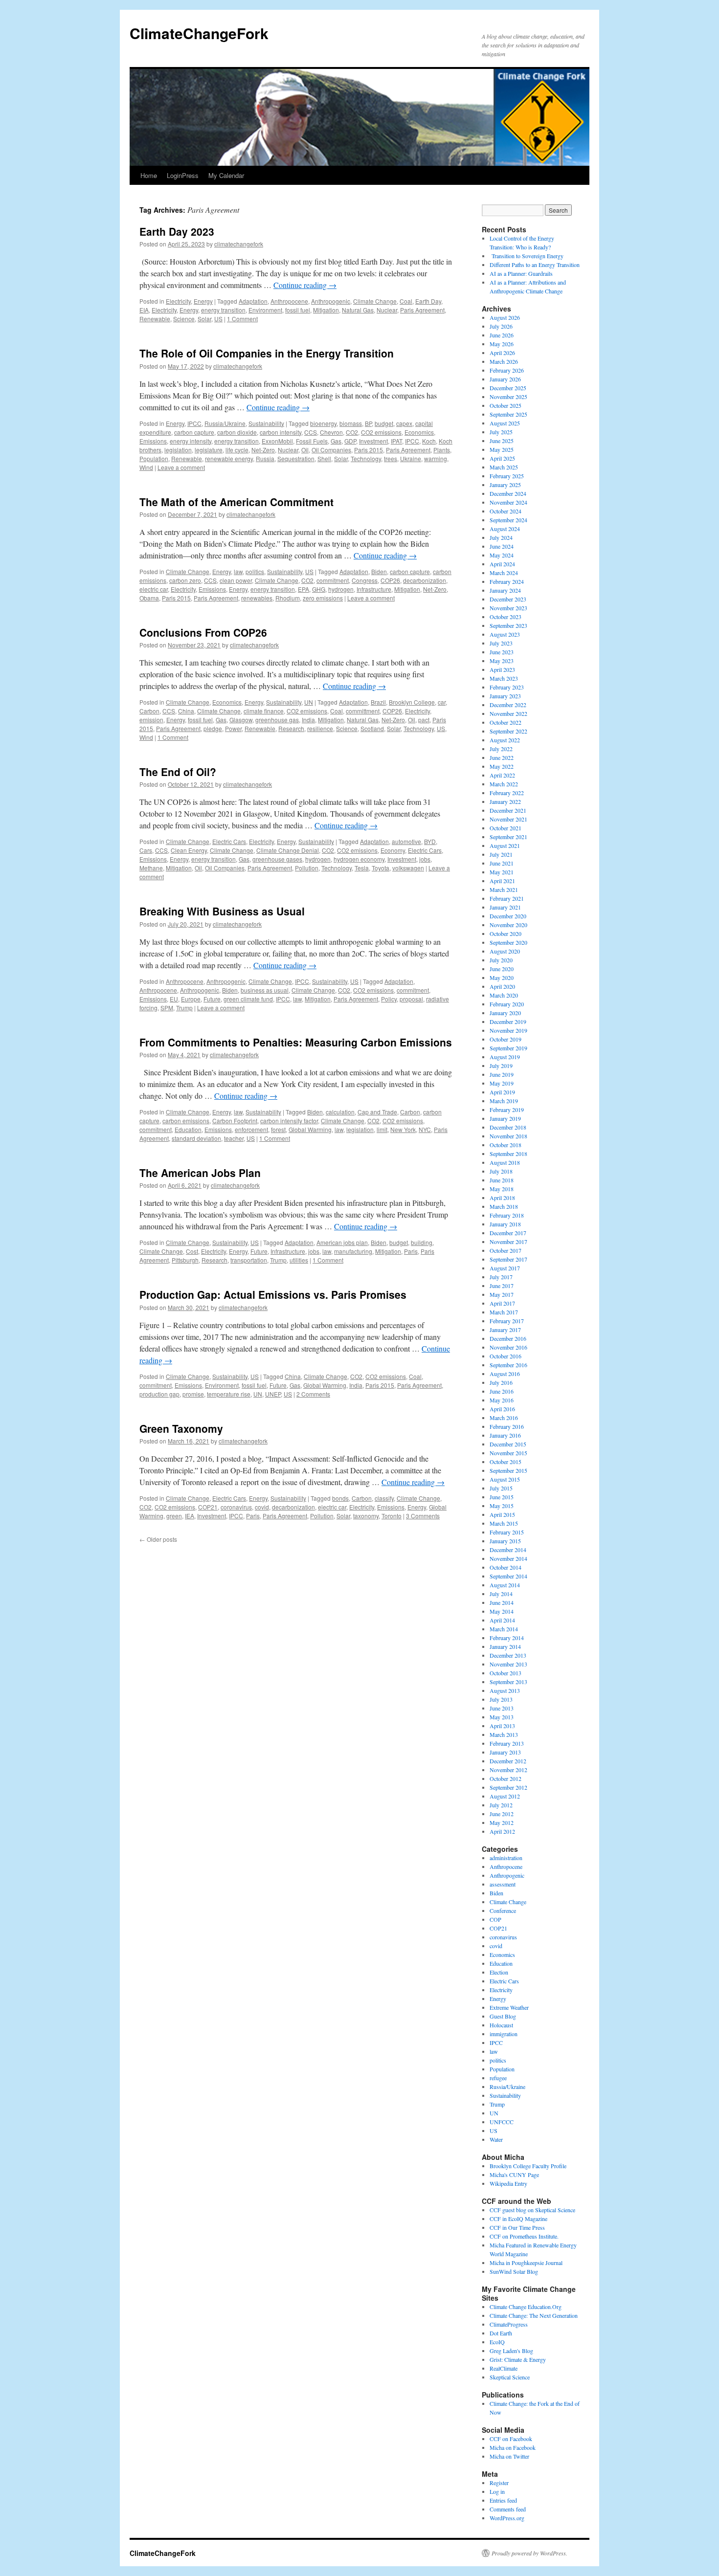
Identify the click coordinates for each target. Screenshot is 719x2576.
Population (154, 458)
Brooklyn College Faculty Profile (528, 2166)
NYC (425, 1129)
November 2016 (508, 1347)
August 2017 (505, 1268)
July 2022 (501, 749)
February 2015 (507, 1532)
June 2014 (502, 1602)
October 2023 (506, 617)
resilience (320, 728)
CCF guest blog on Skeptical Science (532, 2210)
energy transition (223, 310)
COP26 (390, 580)
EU (174, 999)
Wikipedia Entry (508, 2183)
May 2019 (502, 1083)
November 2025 (508, 397)
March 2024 (504, 573)
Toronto (392, 1516)
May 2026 (502, 344)
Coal (406, 301)
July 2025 (501, 432)
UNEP (273, 1394)
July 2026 (501, 326)
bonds (340, 1498)
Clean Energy (189, 850)
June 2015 (502, 1497)
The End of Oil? (178, 772)
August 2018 (505, 1162)
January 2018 (505, 1224)
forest (278, 1129)
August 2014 (505, 1585)
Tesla (362, 868)
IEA (190, 1516)
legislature (209, 450)
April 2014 (502, 1620)
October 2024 (506, 511)
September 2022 (508, 731)
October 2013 (506, 1673)
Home (149, 175)
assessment (503, 1884)
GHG (319, 589)
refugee (498, 2078)
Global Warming (310, 1129)
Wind (146, 467)
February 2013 (507, 1743)
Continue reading (305, 285)
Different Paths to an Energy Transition (535, 265)
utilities (299, 1260)
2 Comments (313, 1394)
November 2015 (508, 1453)
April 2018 (502, 1198)
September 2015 (508, 1470)
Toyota (381, 868)
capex (404, 423)
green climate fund (248, 999)
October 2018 (506, 1145)
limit (382, 1129)
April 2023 (502, 669)
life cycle (237, 450)
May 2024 (502, 555)
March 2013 (504, 1734)
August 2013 (505, 1690)
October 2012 (506, 1778)
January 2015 (505, 1541)
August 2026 (505, 317)
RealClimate (504, 2368)
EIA (144, 310)
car (442, 702)
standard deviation (196, 1138)
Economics (419, 432)
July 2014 (501, 1594)
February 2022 (507, 793)
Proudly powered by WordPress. (529, 2553)
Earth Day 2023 (177, 231)
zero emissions (323, 598)
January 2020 (505, 1013)
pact (424, 720)
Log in (497, 2491)
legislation (178, 450)
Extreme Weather (509, 2007)
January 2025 (505, 485)
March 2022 (504, 784)
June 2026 (502, 335)
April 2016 (502, 1409)
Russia (265, 458)
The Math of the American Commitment (236, 502)
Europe (191, 999)
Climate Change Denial (288, 850)
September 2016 (508, 1365)
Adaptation (253, 301)
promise (193, 1394)
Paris (411, 1251)
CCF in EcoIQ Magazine (518, 2219)
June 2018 (502, 1180)
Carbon (149, 711)
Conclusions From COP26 (203, 632)
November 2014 (508, 1558)
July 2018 (501, 1171)
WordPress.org (507, 2518)
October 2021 (506, 828)
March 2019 (504, 1101)
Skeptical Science (510, 2377)
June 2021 (502, 863)
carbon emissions (186, 1121)
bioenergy (323, 423)
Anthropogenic (331, 301)
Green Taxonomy (181, 1428)
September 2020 (508, 942)
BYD (430, 841)
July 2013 (501, 1699)
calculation (340, 1112)
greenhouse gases (277, 859)
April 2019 (502, 1092)
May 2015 (502, 1506)
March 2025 (504, 467)
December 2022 (508, 705)
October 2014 (506, 1567)
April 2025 (502, 458)
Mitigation (326, 310)
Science (184, 319)
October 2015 (506, 1462)
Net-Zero (263, 450)
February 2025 (507, 476)
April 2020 (502, 986)
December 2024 (508, 493)
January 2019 (505, 1118)
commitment (333, 580)
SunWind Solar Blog (514, 2271)
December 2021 (508, 810)
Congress (365, 580)
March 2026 (504, 361)
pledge (213, 728)
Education (188, 1129)
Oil (305, 450)
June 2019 (502, 1074)
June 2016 (502, 1391)
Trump (184, 1008)
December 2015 (508, 1444)
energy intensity (191, 441)
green (174, 1516)
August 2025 (505, 423)
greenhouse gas (277, 720)
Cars (146, 850)
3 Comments (423, 1516)
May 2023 (502, 661)
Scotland (372, 728)
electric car (154, 589)
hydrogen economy (359, 859)
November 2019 (508, 1030)
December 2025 (508, 388)
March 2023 (504, 678)
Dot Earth (501, 2333)
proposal (411, 999)
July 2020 (501, 960)
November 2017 (508, 1242)
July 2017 (501, 1277)
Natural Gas (358, 310)
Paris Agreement (422, 310)
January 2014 (505, 1646)
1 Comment (242, 319)
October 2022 (506, 722)
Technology (366, 458)
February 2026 (507, 370)
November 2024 (508, 502)
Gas (336, 441)
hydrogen (341, 589)
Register (499, 2483)
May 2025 (502, 449)
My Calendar (226, 175)
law (238, 571)
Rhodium (288, 598)
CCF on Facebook (511, 2439)
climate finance (264, 711)
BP (368, 423)
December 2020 (508, 916)
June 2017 (502, 1286)
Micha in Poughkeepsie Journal (526, 2263)
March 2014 (504, 1629)
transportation (249, 1260)
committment (363, 711)
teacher (234, 1138)
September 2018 (508, 1154)
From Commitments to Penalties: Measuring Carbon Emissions (296, 1042)
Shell (324, 458)
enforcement (251, 1129)
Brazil (378, 702)
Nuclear (387, 310)
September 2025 (508, 414)
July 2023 (501, 643)
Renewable (155, 319)
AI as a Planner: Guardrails (521, 273)
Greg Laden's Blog (511, 2351)
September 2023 (508, 625)
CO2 (352, 432)
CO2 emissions (381, 432)
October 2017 (506, 1250)
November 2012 (508, 1770)
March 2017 (504, 1312)
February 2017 (507, 1321)
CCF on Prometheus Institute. (524, 2236)
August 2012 (505, 1796)
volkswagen (408, 868)
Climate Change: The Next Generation (534, 2315)
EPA (303, 589)
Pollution (307, 868)
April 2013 (502, 1726)
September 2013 (508, 1682)
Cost (192, 1251)
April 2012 (502, 1831)
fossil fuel (298, 310)
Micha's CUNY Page (514, 2175)
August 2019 (505, 1057)
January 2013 (505, 1752)
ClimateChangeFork (199, 33)
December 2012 (508, 1761)
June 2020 (502, 969)
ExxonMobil (277, 441)
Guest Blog (503, 2016)
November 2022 (508, 713)
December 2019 (508, 1022)
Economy (393, 850)
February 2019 (507, 1110)
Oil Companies (331, 450)
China (186, 711)
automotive (406, 841)
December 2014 (508, 1550)
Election (499, 1972)
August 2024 (505, 529)
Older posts (158, 1539)
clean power (236, 580)
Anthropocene (289, 301)
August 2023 (505, 634)
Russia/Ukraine (225, 423)
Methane (151, 868)
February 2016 (507, 1426)
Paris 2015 (369, 450)
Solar (204, 319)
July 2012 (501, 1805)
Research (291, 728)
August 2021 (505, 845)
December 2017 (508, 1233)
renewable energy (229, 458)
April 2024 (502, 564)
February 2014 (507, 1638)
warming (436, 458)
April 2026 (502, 353)
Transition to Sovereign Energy (527, 256)
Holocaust (501, 2025)
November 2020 (508, 925)
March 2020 (504, 995)
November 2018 (508, 1136)
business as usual (265, 990)
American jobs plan (342, 1242)
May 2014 (502, 1611)
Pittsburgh (185, 1260)
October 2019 (506, 1039)
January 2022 (505, 801)
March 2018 (504, 1206)
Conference (503, 1910)
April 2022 (502, 775)
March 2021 (504, 889)
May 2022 (502, 766)
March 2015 (504, 1523)
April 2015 (502, 1514)
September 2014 (508, 1576)
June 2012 (502, 1814)
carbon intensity (281, 432)
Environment (265, 310)
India (308, 720)
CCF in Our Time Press (517, 2227)
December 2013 (508, 1655)
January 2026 (505, 379)
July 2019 (501, 1066)
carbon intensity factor (289, 1121)
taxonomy (366, 1516)
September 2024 (508, 520)
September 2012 (508, 1787)
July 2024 (501, 537)
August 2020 (505, 951)
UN (309, 702)
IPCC (194, 423)
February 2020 (507, 1004)
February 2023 (507, 687)
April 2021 (502, 881)
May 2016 (502, 1400)
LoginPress (183, 175)
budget (384, 423)
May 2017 (502, 1294)
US (218, 319)
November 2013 (508, 1664)
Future (212, 999)
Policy (389, 999)
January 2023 (505, 696)
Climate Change (375, 301)
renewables (257, 598)
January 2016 (505, 1435)
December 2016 (508, 1338)
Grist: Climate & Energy (518, 2359)
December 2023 (508, 599)
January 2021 (505, 907)
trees (391, 458)
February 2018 (507, 1215)
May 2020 (502, 977)
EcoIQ (497, 2342)
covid (262, 1507)
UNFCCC (502, 2122)
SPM (167, 1008)
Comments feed (508, 2509)
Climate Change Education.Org (526, 2307)
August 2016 (505, 1374)
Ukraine (411, 458)
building (422, 1242)
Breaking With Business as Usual (222, 911)
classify (384, 1498)
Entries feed (503, 2500)
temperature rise (229, 1394)
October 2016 (506, 1356)
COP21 (208, 1507)
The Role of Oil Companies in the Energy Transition (267, 353)
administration (506, 1858)
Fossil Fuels (312, 441)
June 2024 (502, 546)
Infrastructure (374, 589)
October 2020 (506, 933)
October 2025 (506, 405)
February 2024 (507, 581)
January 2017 (505, 1330)
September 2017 (508, 1259)
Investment (373, 441)
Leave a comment (181, 467)
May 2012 (502, 1822)
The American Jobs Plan (200, 1173)
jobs (425, 859)
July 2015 (501, 1488)
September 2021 (508, 837)
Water (496, 2139)
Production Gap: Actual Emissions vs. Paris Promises (273, 1294)
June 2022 (502, 757)
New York (403, 1129)
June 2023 (502, 652)
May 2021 (502, 872)
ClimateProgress (509, 2324)
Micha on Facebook (513, 2447)
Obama (149, 598)
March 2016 (504, 1418)
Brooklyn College (412, 702)
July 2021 (501, 854)
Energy (203, 301)
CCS (311, 432)
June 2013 (502, 1708)
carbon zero (185, 580)
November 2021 (508, 819)
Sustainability (266, 423)
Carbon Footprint (235, 1121)
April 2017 (502, 1303)
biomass (351, 423)
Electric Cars (229, 841)
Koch (429, 441)
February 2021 (507, 898)
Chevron (331, 432)
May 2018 (502, 1189)
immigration (504, 2034)
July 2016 (501, 1382)
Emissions (153, 441)
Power (233, 728)
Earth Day (428, 301)
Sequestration (296, 458)
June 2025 (502, 441)
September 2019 (508, 1048)
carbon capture (194, 432)
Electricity (178, 301)
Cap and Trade (377, 1112)
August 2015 (505, 1479)
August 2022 (505, 740)
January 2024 (505, 590)
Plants (442, 450)
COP (495, 1919)
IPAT (396, 441)
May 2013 (502, 1717)
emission (151, 720)
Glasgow (241, 720)
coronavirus (236, 1507)
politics (255, 571)
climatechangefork (239, 244)
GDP (350, 441)
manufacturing (353, 1251)
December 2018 (508, 1127)
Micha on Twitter (509, 2456)
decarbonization (425, 580)
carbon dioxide (237, 432)
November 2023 (508, 608)
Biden (379, 571)
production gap (159, 1394)
